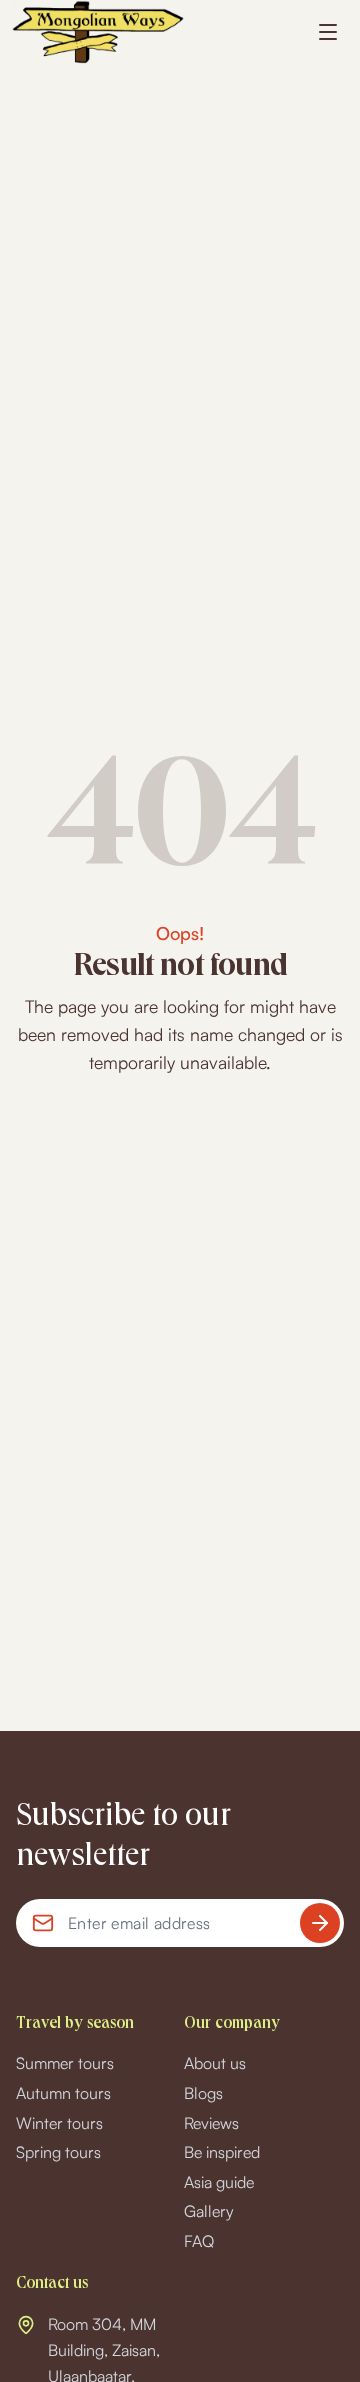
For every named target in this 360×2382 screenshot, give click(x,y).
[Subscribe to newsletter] (320, 1923)
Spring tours (58, 2152)
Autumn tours (63, 2093)
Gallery (209, 2211)
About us (215, 2063)
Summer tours (65, 2063)
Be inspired (222, 2152)
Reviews (211, 2123)
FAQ (199, 2241)
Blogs (203, 2093)
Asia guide (219, 2182)
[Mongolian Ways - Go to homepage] (98, 32)
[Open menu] (328, 32)
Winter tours (59, 2123)
